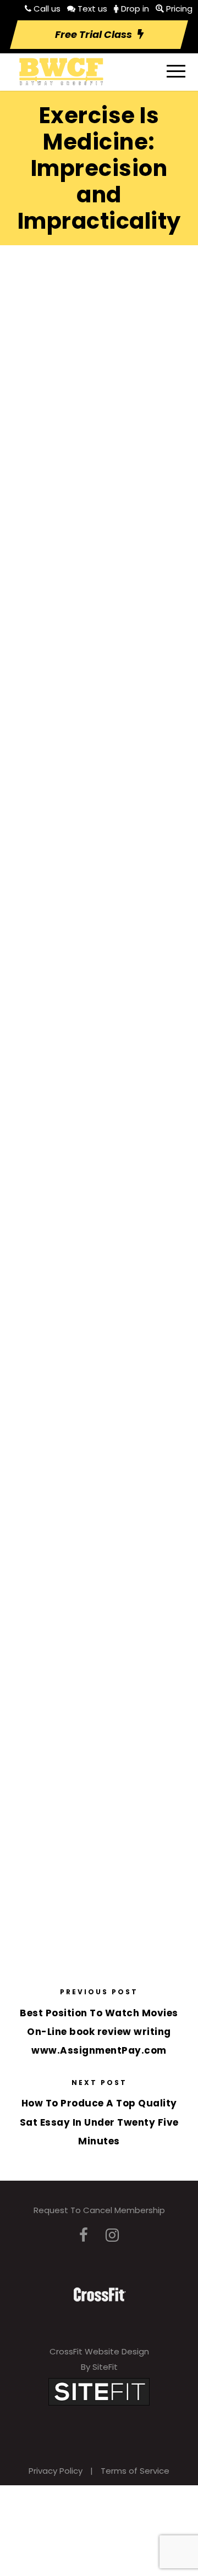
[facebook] (84, 2235)
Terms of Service (135, 2471)
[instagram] (112, 2235)
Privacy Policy (56, 2471)
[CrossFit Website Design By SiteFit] (99, 2391)
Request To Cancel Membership (99, 2210)
